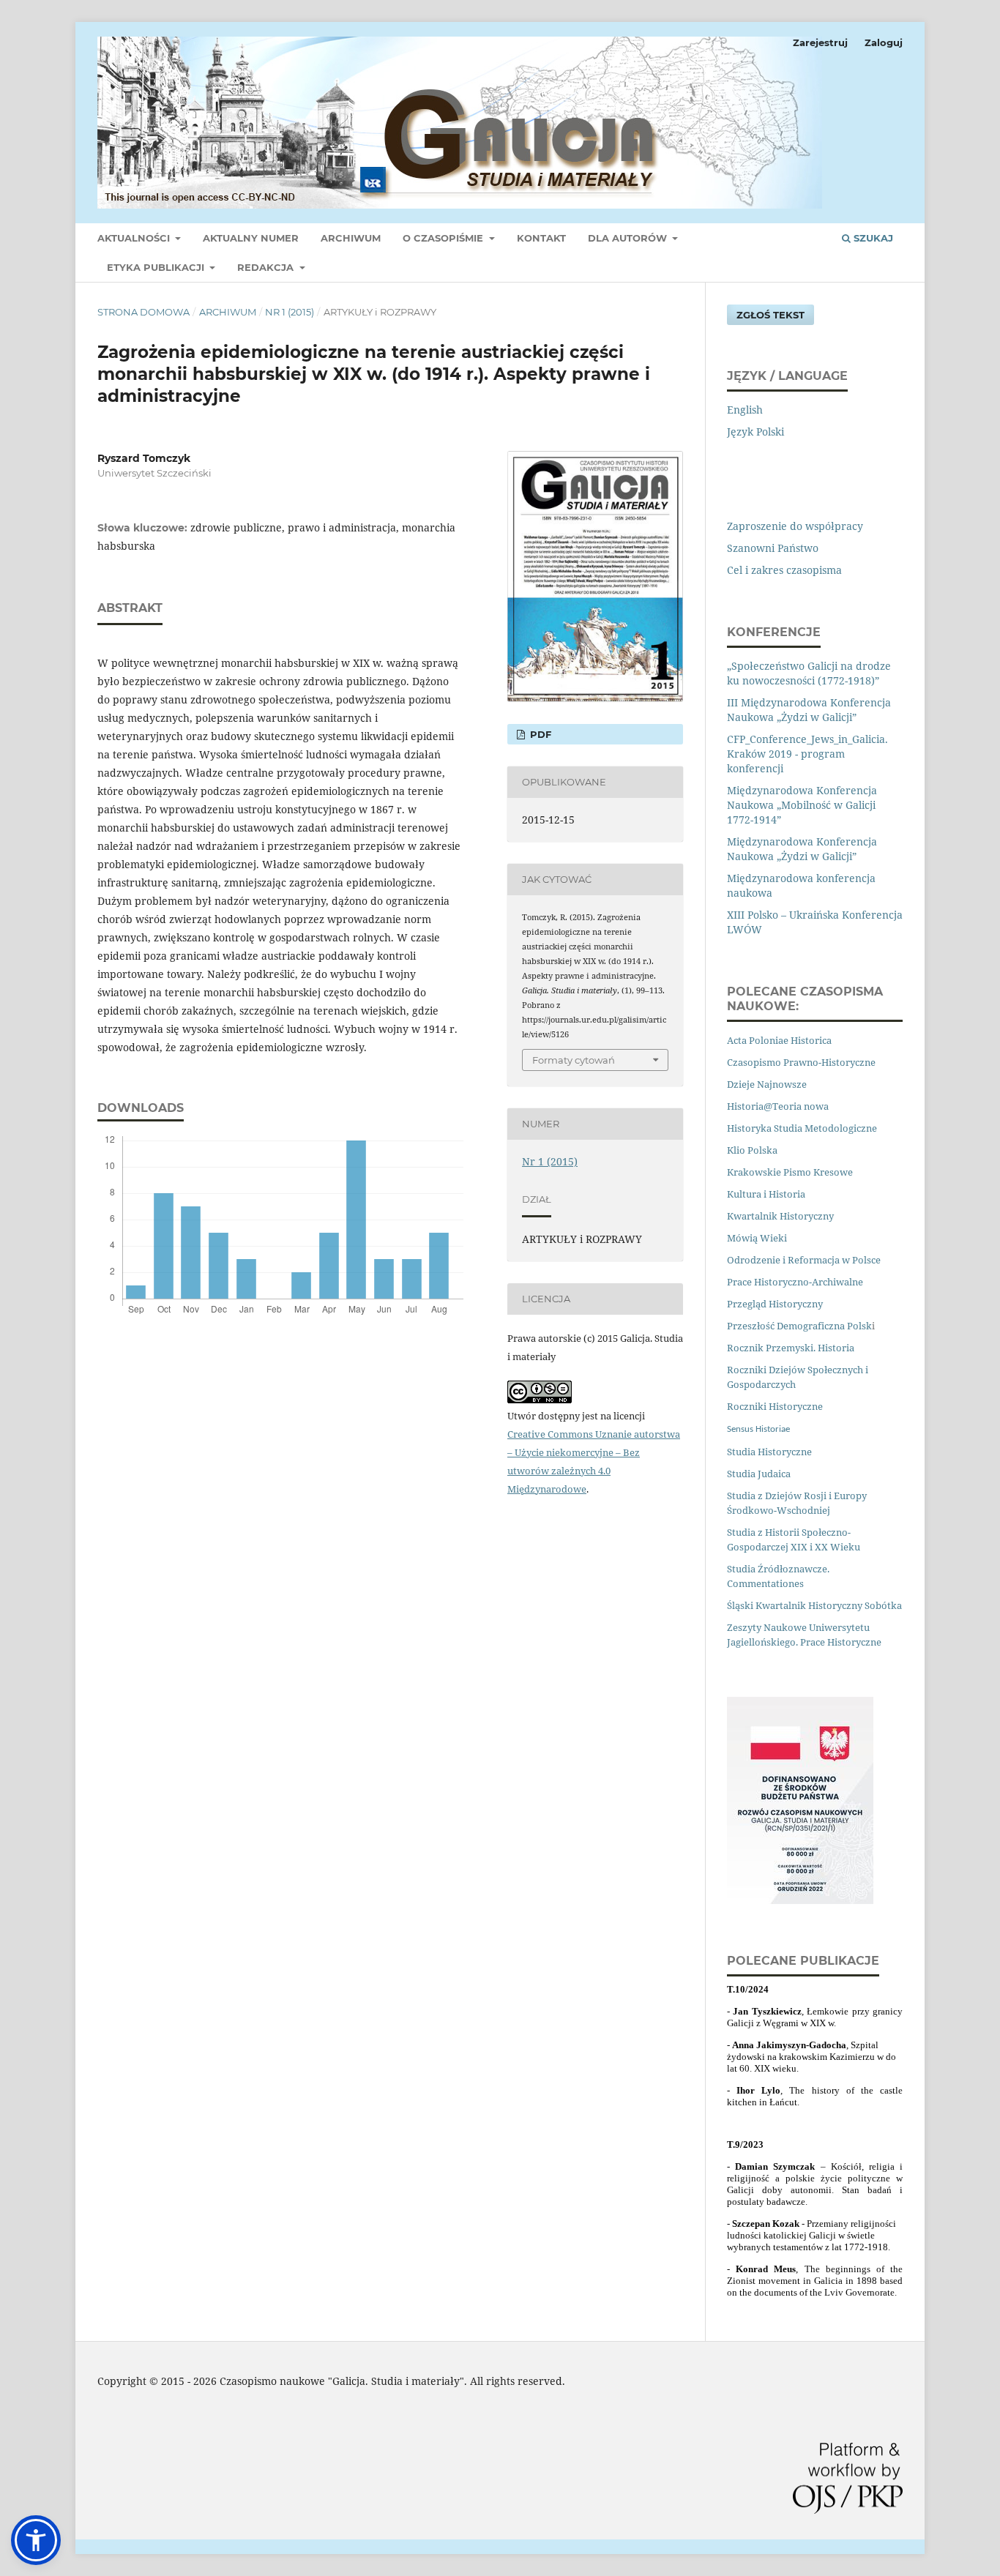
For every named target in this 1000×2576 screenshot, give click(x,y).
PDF (539, 734)
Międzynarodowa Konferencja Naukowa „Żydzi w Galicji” (802, 849)
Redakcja (267, 267)
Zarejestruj (820, 42)
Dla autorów (629, 238)
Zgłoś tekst (770, 315)
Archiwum (351, 238)
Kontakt (541, 238)
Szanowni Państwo (773, 548)
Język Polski (755, 432)
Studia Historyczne (769, 1452)
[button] (36, 2540)
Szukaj (872, 238)
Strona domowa (143, 312)
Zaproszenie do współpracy (795, 526)
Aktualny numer (251, 238)
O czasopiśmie (444, 238)
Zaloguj (884, 42)
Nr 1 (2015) (290, 312)
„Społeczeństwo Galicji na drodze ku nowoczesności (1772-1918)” (809, 673)
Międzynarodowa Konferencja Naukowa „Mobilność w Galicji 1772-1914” (802, 805)
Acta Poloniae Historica (779, 1040)
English (745, 410)
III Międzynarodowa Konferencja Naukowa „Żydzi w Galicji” (809, 710)
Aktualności (135, 238)
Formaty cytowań (574, 1060)
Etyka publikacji (157, 267)
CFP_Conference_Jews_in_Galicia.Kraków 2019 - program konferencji (807, 754)
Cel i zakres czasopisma (784, 570)
